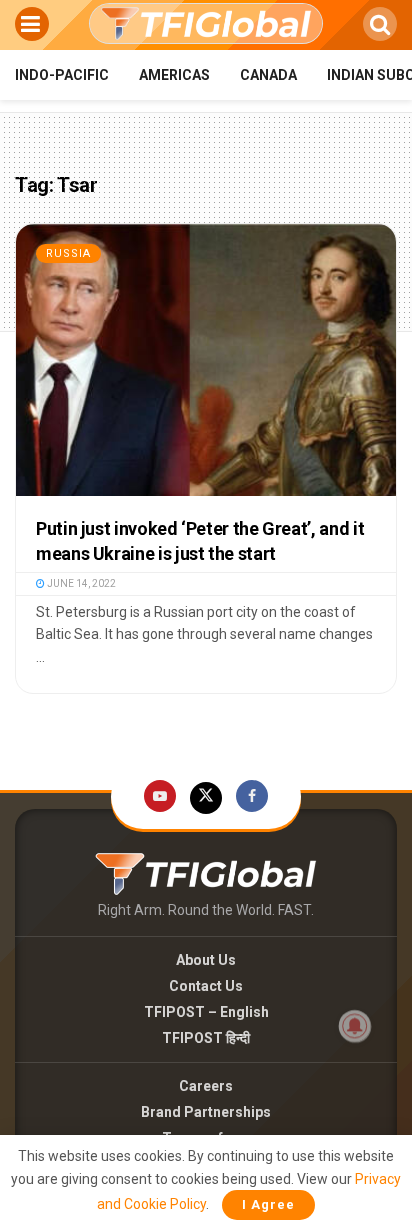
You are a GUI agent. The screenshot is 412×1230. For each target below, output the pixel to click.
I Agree (268, 1204)
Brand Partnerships (206, 1112)
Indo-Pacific (62, 75)
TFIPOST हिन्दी (206, 1038)
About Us (206, 960)
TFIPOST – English (206, 1012)
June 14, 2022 (80, 583)
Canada (268, 75)
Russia (68, 253)
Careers (206, 1086)
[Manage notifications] (355, 1026)
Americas (174, 75)
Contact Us (206, 986)
